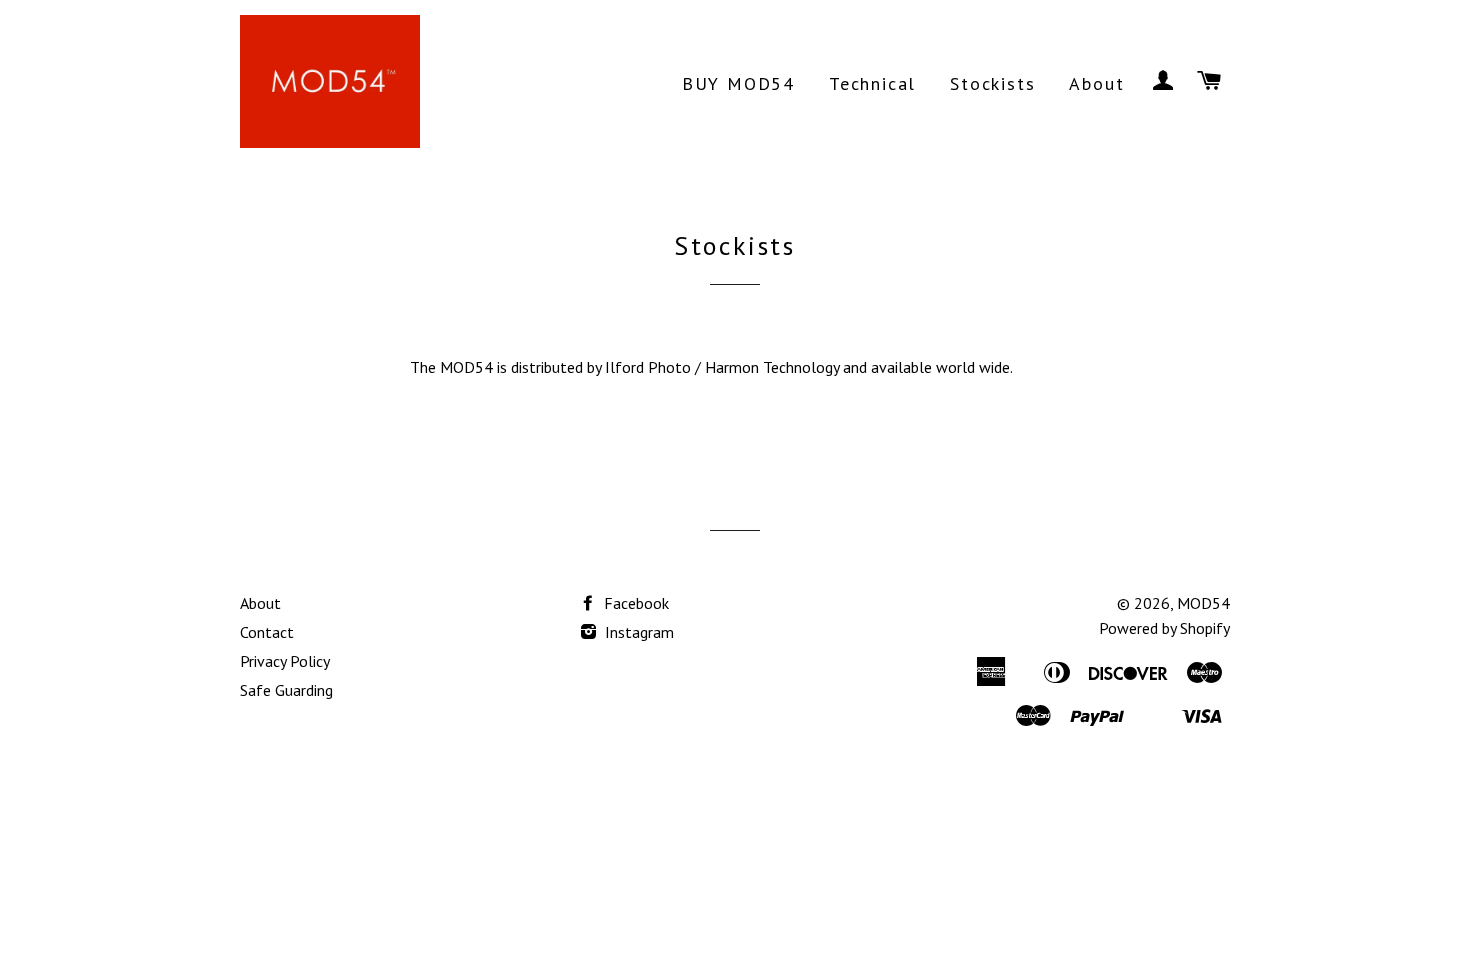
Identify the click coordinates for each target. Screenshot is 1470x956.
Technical (872, 83)
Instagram (637, 632)
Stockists (992, 83)
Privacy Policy (285, 661)
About (1096, 83)
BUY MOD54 (738, 83)
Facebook (634, 603)
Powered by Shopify (1164, 628)
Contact (267, 632)
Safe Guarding (286, 690)
